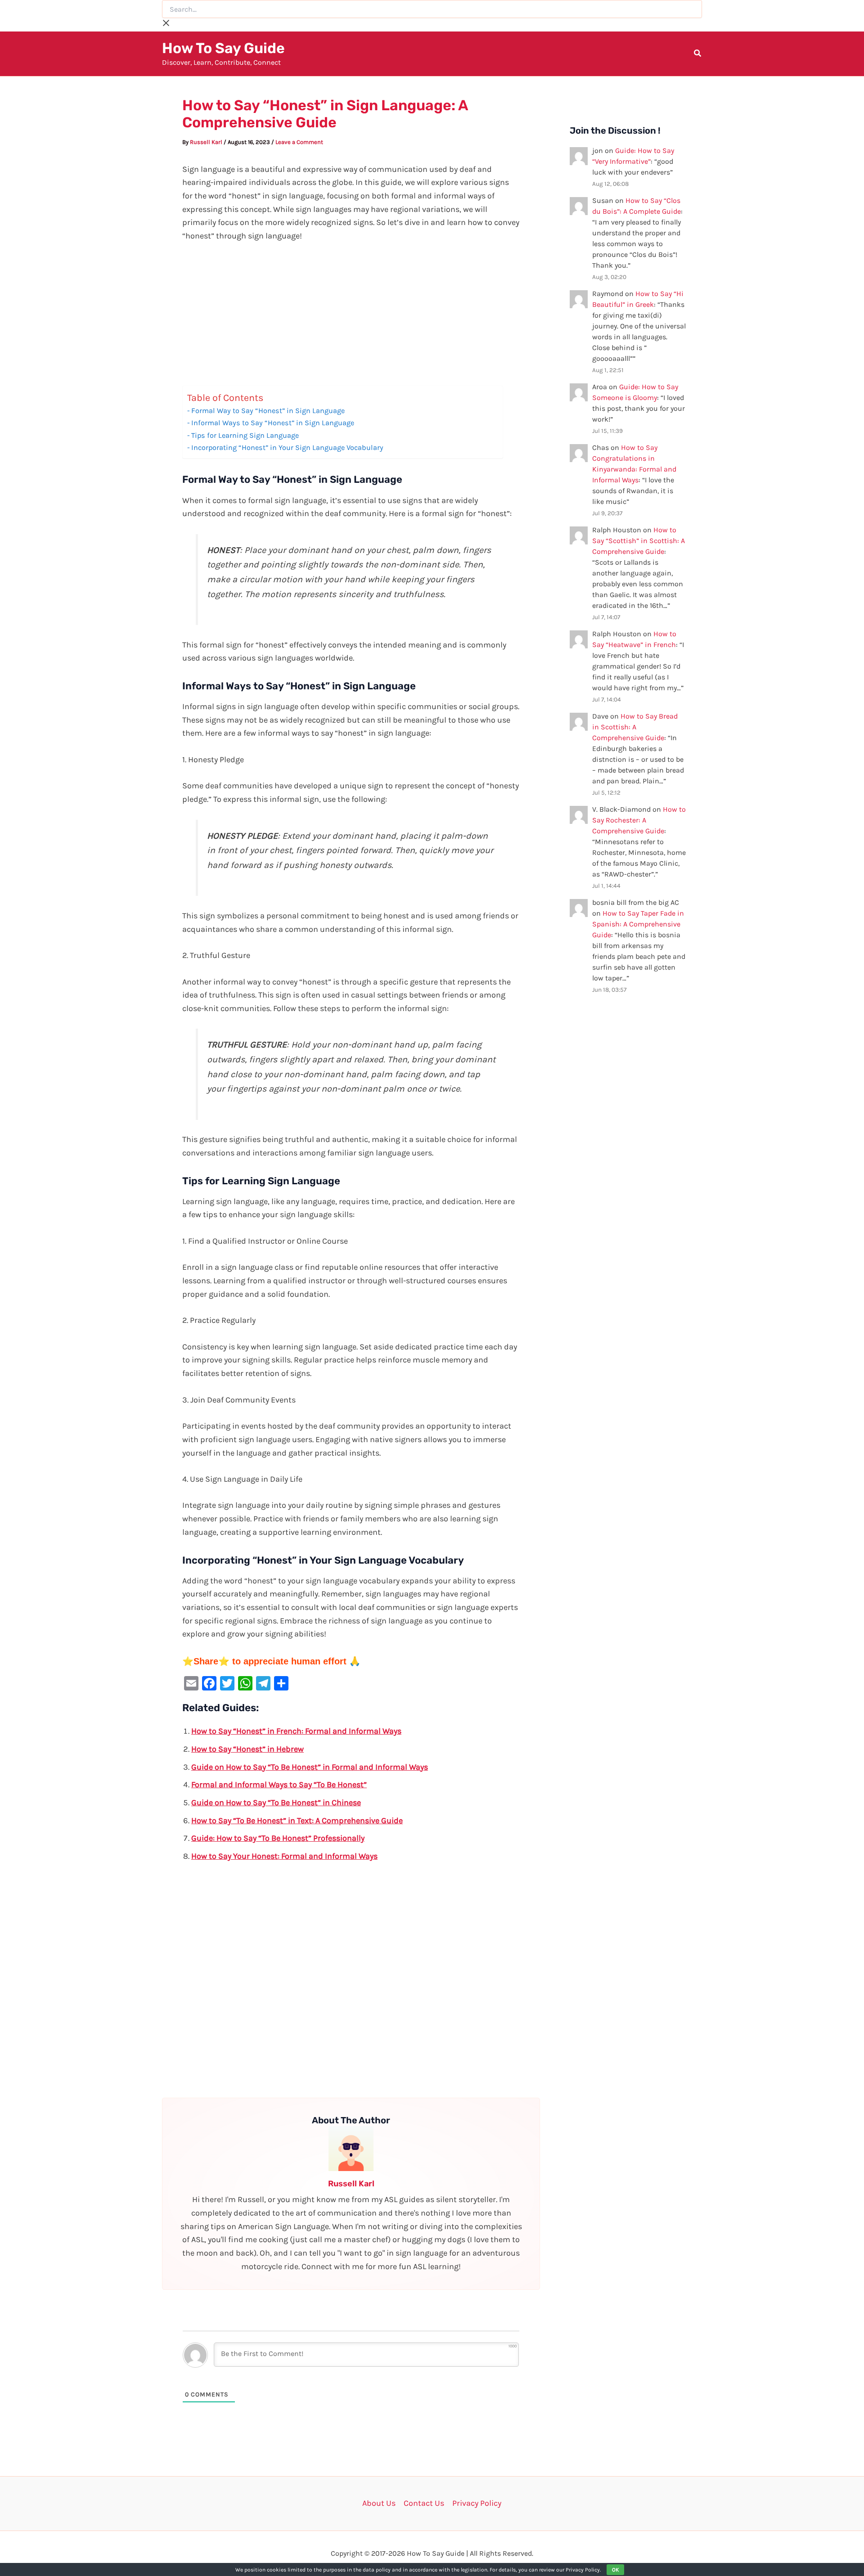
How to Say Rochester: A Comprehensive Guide (639, 820)
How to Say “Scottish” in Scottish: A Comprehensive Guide (639, 541)
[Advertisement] (351, 319)
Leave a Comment (299, 142)
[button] (698, 54)
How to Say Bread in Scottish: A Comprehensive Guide (635, 727)
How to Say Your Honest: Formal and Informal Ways (284, 1856)
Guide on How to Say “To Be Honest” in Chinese (276, 1803)
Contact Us (424, 2503)
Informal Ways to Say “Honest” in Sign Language (273, 423)
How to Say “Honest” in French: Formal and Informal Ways (296, 1731)
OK (615, 2570)
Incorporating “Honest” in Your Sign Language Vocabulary (287, 447)
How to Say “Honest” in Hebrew (247, 1749)
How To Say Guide (223, 48)
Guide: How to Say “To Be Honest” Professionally (278, 1838)
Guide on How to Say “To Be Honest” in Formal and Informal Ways (310, 1767)
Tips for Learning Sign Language (245, 435)
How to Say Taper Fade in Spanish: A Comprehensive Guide (638, 924)
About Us (379, 2503)
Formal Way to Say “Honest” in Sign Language (268, 411)
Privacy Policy (477, 2503)
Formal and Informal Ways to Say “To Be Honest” (279, 1785)
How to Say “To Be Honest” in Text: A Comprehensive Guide (297, 1821)
